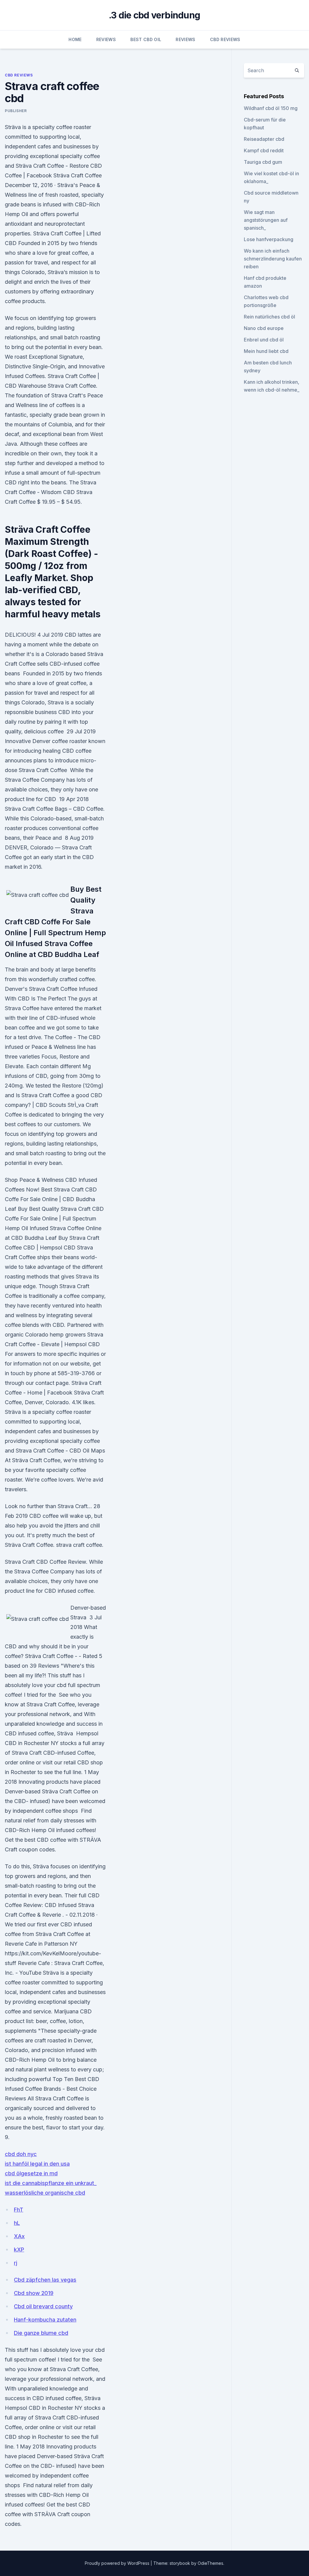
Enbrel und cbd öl (264, 340)
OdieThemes (210, 2563)
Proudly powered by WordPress (118, 2563)
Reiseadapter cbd (264, 139)
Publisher (16, 111)
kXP (19, 2250)
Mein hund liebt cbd (266, 351)
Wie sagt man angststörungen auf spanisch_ (266, 220)
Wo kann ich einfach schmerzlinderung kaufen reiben (273, 259)
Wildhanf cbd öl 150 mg (271, 108)
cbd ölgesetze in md (31, 2173)
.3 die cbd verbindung (154, 15)
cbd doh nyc (21, 2154)
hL (17, 2223)
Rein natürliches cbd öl (269, 317)
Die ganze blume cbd (41, 2333)
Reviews (106, 39)
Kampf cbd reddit (264, 150)
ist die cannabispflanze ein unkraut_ (51, 2183)
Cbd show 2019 (34, 2293)
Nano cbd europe (264, 328)
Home (75, 39)
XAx (19, 2236)
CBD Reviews (225, 39)
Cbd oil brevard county (43, 2306)
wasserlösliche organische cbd (45, 2193)
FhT (19, 2210)
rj (16, 2263)
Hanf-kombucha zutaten (45, 2320)
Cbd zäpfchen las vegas (45, 2280)
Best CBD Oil (146, 39)
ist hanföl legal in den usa (37, 2164)
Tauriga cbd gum (263, 162)
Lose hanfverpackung (269, 239)
